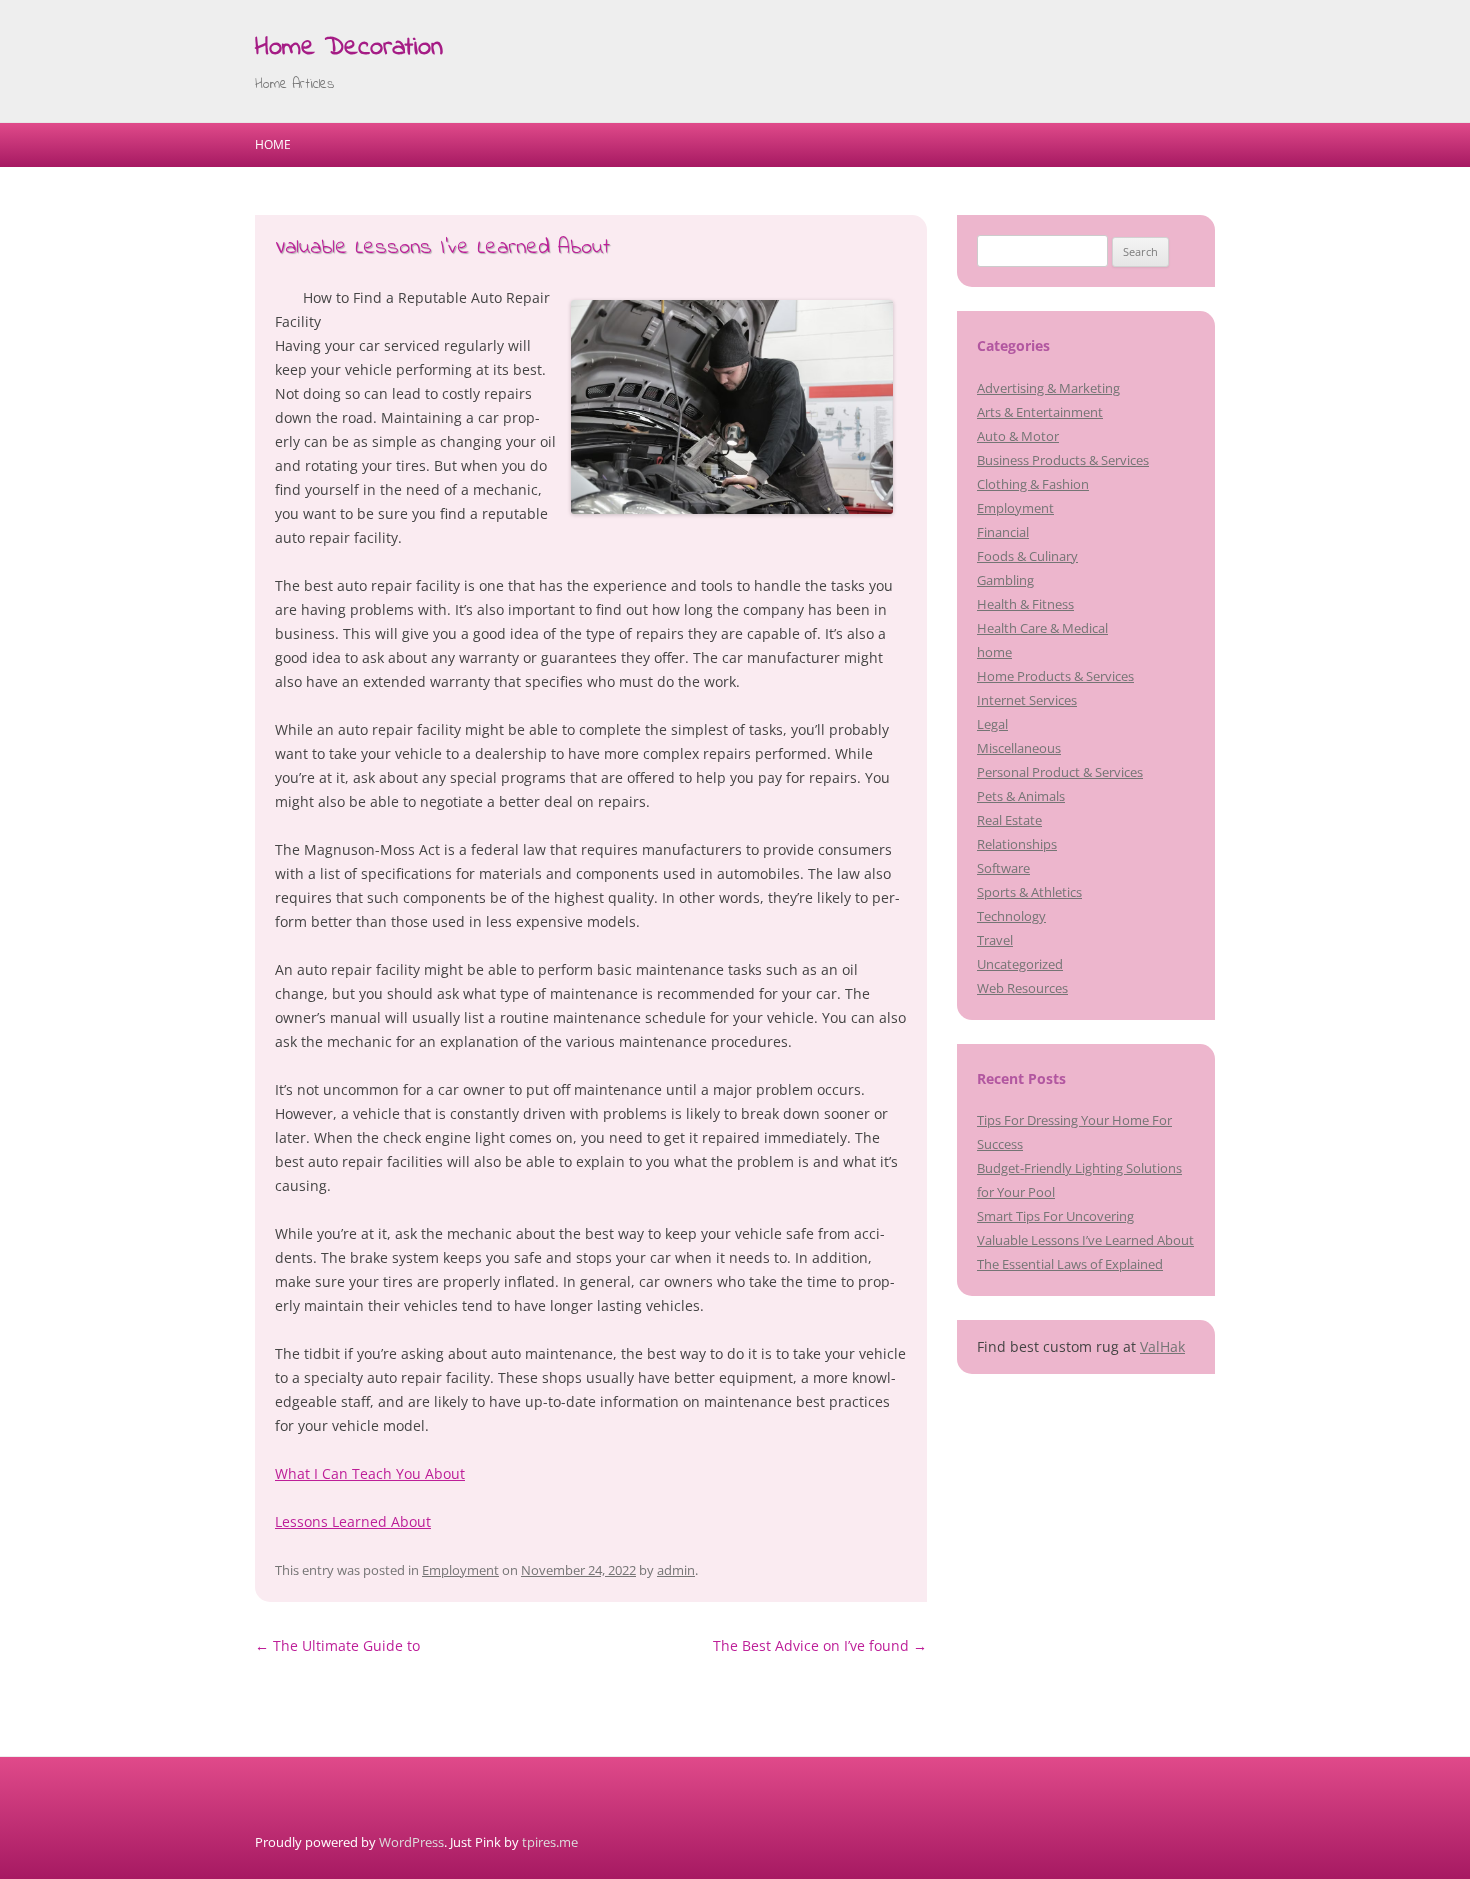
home (994, 652)
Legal (992, 724)
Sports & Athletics (1029, 892)
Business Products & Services (1063, 460)
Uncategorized (1020, 964)
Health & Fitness (1025, 604)
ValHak (1162, 1346)
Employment (460, 1570)
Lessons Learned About (353, 1521)
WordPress (411, 1842)
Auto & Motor (1018, 436)
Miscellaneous (1019, 748)
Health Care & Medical (1042, 628)
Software (1003, 868)
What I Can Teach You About (370, 1473)
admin (676, 1570)
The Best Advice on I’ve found (820, 1645)
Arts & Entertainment (1040, 412)
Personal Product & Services (1060, 772)
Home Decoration (349, 48)
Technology (1011, 916)
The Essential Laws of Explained (1070, 1264)
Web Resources (1022, 988)
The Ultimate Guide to (337, 1645)
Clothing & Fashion (1033, 484)
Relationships (1017, 844)
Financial (1003, 532)
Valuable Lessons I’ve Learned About (1085, 1240)
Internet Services (1027, 700)
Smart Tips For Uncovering (1055, 1216)
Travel (995, 940)
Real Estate (1009, 820)
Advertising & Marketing (1048, 388)
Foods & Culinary (1027, 556)
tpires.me (550, 1842)
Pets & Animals (1021, 796)
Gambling (1005, 580)
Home (273, 144)
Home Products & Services (1055, 676)
